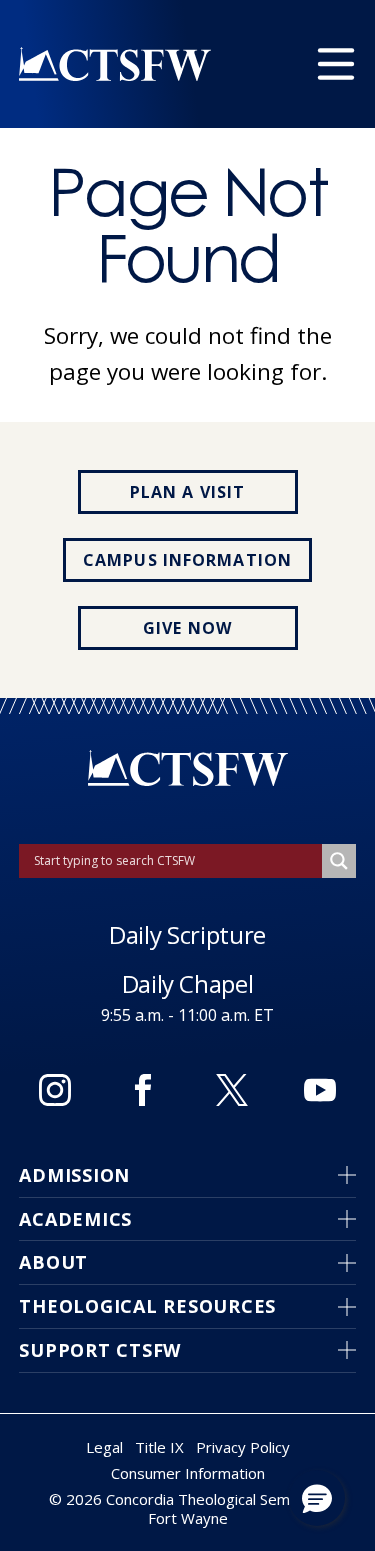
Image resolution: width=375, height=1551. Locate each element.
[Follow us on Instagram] (55, 1090)
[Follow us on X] (232, 1090)
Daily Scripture (187, 934)
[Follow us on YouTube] (320, 1090)
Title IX (159, 1447)
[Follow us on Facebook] (143, 1090)
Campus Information (187, 560)
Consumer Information (188, 1473)
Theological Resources (147, 1306)
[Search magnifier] (339, 861)
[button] (317, 1498)
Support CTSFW (100, 1350)
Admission (74, 1175)
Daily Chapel (188, 983)
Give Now (187, 628)
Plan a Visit (187, 492)
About (53, 1262)
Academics (75, 1219)
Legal (104, 1447)
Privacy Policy (243, 1447)
